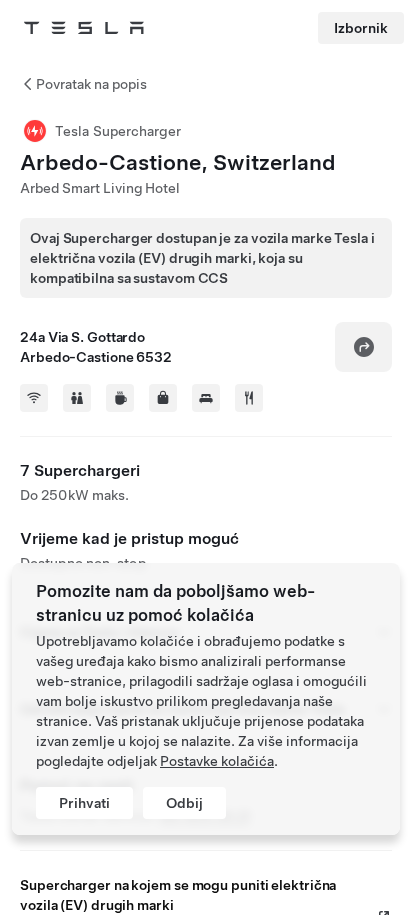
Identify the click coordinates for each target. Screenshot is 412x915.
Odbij (184, 803)
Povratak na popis (91, 84)
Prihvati (84, 803)
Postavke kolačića (217, 761)
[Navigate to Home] (84, 28)
